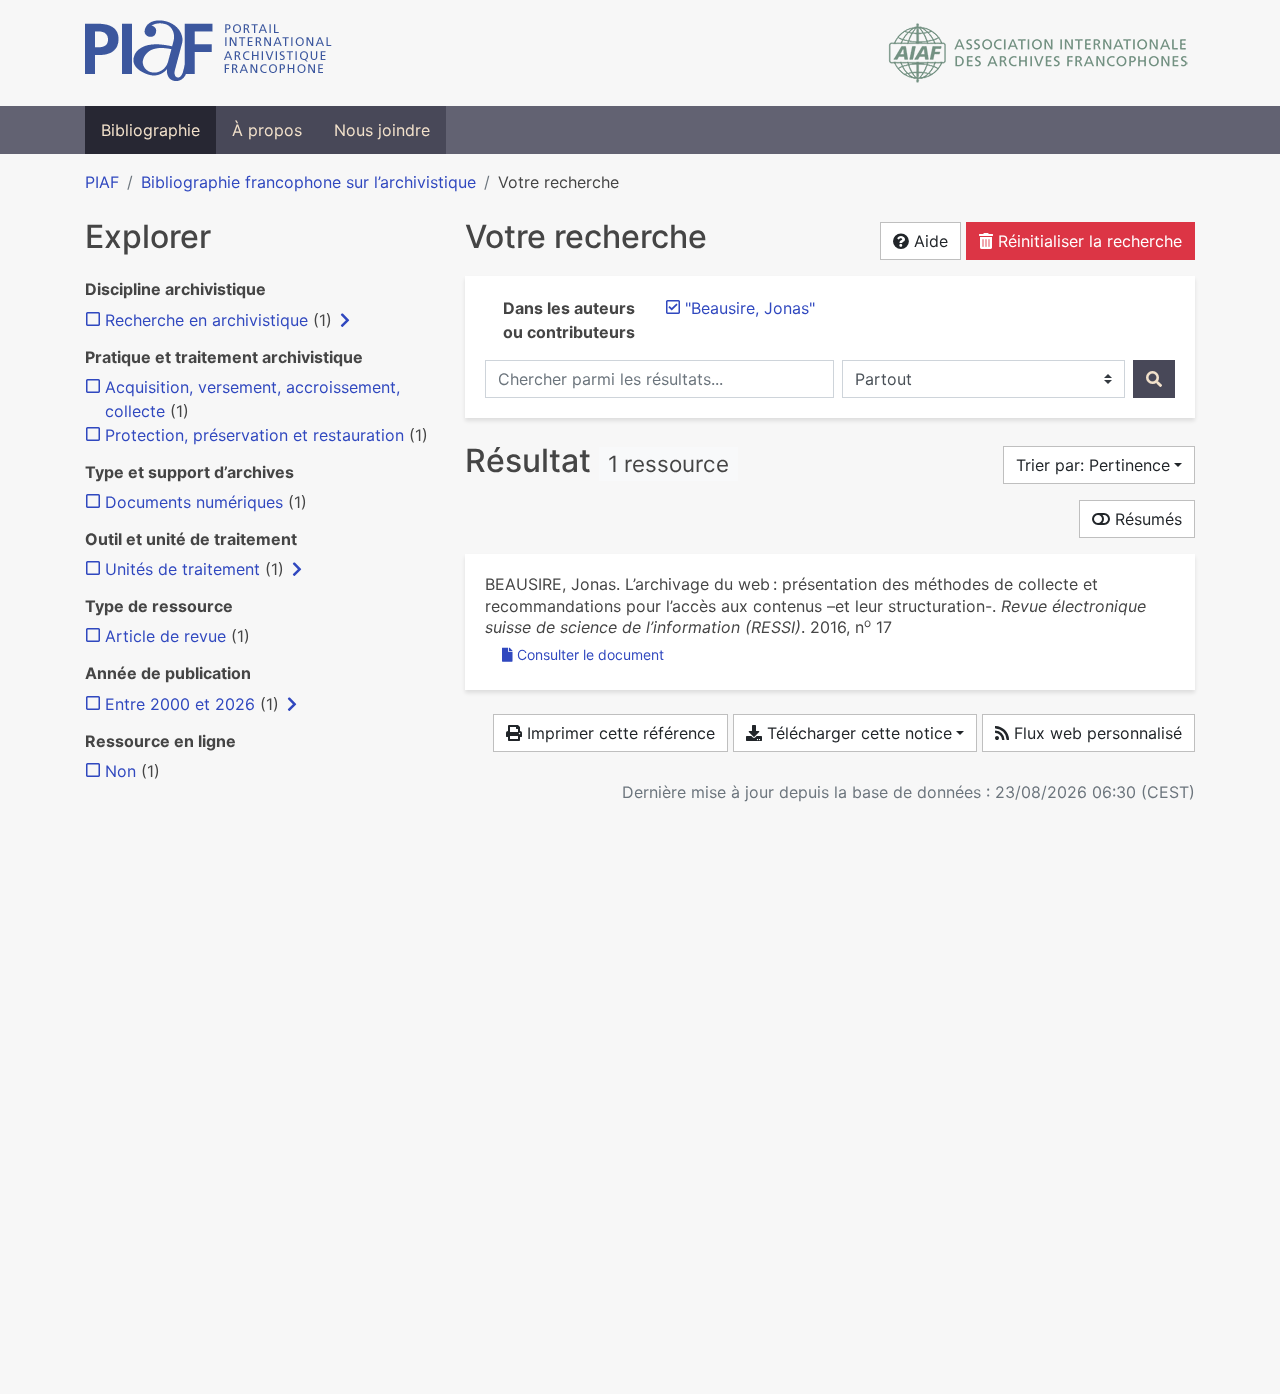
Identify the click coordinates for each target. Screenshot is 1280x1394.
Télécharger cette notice (857, 733)
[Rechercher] (1154, 379)
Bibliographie (150, 130)
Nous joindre (382, 130)
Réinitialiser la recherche (1087, 241)
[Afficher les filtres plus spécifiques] (345, 320)
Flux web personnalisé (1095, 733)
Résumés (1146, 519)
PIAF (102, 182)
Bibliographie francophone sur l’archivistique (308, 182)
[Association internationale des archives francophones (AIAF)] (1038, 53)
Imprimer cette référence (618, 733)
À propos (267, 130)
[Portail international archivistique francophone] (208, 53)
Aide (928, 241)
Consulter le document (590, 654)
